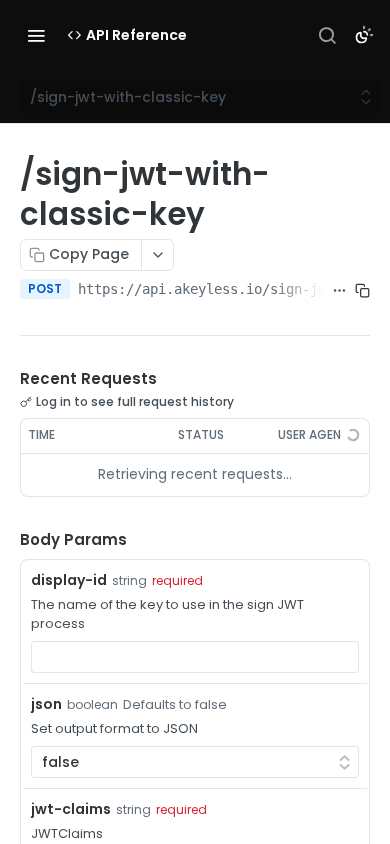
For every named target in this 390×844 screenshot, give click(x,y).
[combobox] (195, 657)
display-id (69, 580)
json (46, 704)
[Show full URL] (339, 291)
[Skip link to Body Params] (6, 540)
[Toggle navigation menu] (36, 35)
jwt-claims (71, 809)
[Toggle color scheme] (364, 35)
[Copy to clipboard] (362, 291)
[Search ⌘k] (327, 35)
